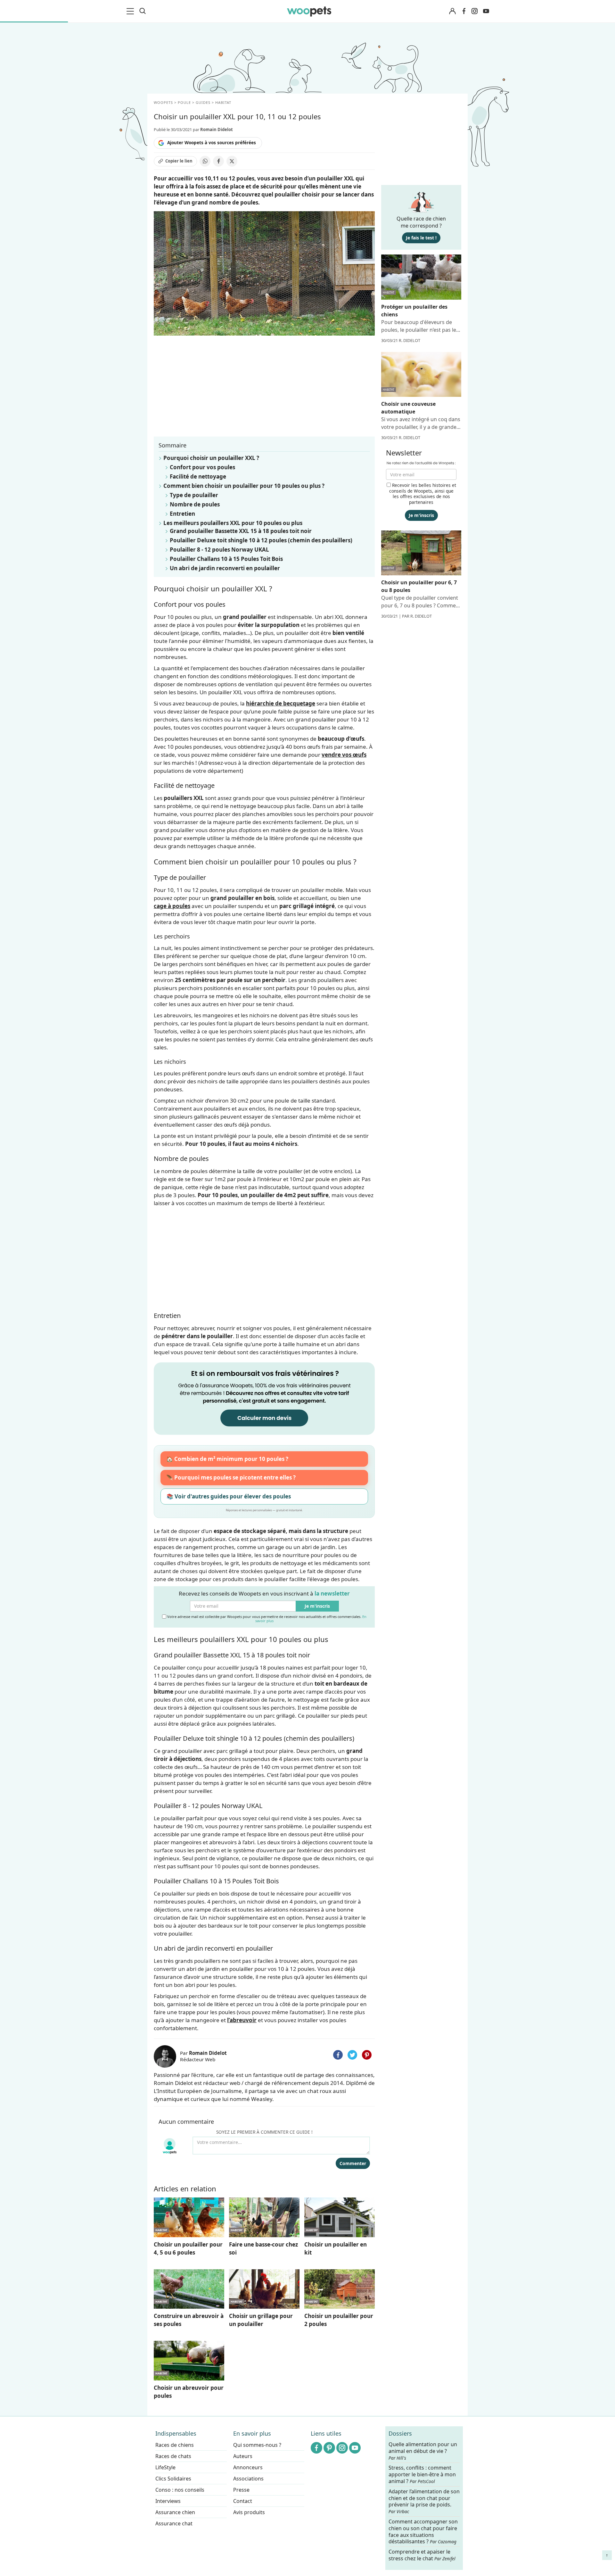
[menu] (131, 11)
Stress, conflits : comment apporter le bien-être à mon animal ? (422, 2475)
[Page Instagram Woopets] (474, 11)
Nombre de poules (195, 504)
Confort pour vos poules (202, 467)
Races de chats (173, 2456)
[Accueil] (309, 11)
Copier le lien (179, 161)
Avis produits (249, 2512)
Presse (241, 2490)
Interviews (168, 2501)
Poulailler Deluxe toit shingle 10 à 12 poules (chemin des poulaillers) (261, 540)
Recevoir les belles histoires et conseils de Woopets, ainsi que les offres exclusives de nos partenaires (423, 494)
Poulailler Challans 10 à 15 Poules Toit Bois (226, 559)
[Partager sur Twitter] (352, 2055)
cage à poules (172, 906)
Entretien (182, 514)
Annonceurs (248, 2467)
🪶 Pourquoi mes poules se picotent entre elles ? (231, 1477)
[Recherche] (143, 11)
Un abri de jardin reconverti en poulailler (225, 568)
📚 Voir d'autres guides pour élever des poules (229, 1496)
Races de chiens (175, 2445)
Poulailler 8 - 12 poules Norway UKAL (219, 550)
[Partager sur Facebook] (218, 161)
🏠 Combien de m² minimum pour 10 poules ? (227, 1459)
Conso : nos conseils (180, 2490)
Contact (243, 2501)
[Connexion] (452, 11)
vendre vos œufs (344, 755)
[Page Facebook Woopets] (464, 11)
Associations (248, 2479)
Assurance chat (174, 2523)
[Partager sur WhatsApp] (205, 161)
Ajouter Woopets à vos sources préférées (212, 143)
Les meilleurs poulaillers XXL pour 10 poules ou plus (233, 523)
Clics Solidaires (173, 2479)
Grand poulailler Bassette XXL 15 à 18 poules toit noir (241, 531)
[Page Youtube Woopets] (486, 11)
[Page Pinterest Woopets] (329, 2448)
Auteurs (243, 2456)
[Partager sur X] (232, 161)
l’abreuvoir (242, 2020)
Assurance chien (175, 2512)
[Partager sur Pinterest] (367, 2055)
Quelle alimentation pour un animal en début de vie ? (423, 2451)
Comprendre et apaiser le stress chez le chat (422, 2555)
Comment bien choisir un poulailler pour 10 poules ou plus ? (244, 486)
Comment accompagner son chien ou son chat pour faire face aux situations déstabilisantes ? (423, 2532)
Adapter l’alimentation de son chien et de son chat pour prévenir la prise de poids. (424, 2501)
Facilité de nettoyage (198, 476)
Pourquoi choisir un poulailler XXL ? (211, 458)
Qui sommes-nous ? (257, 2445)
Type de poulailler (194, 495)
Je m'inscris (317, 1606)
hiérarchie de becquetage (281, 703)
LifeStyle (165, 2467)
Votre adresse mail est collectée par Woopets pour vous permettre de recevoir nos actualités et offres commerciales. (266, 1618)
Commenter (353, 2163)
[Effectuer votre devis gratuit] (264, 1398)
